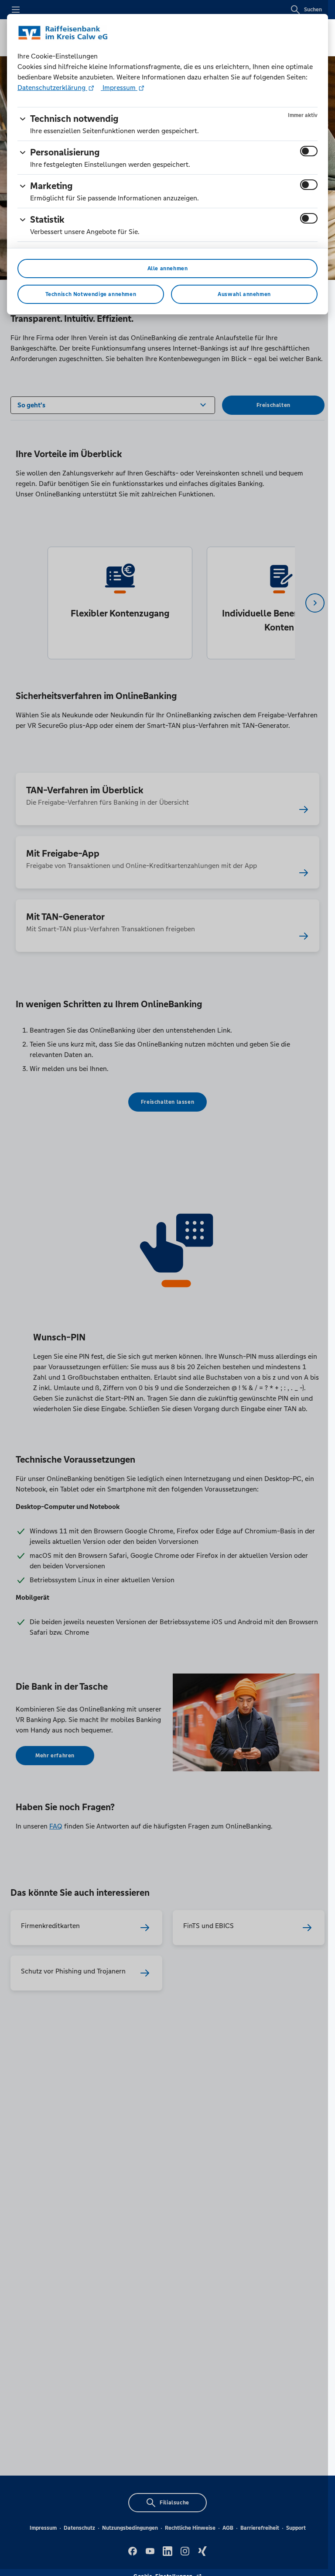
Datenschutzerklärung (52, 88)
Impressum (119, 88)
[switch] (309, 151)
